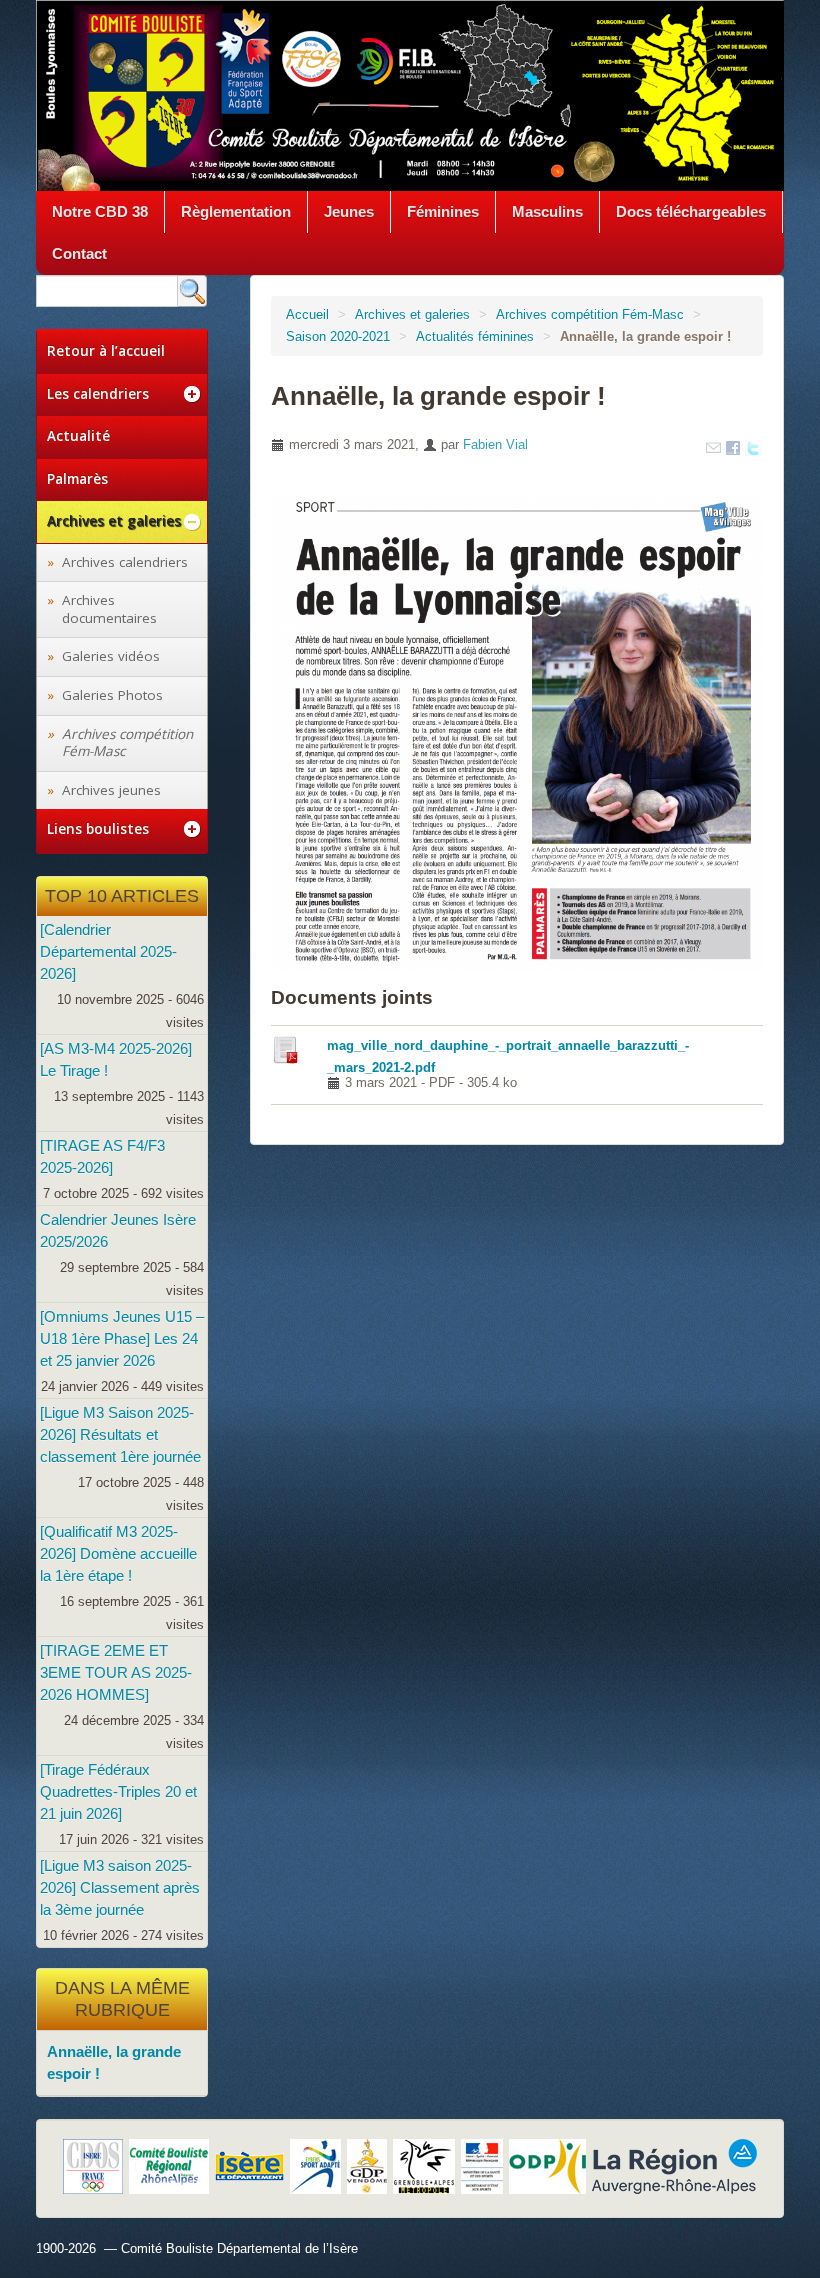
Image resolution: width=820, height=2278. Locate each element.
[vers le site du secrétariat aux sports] (482, 2166)
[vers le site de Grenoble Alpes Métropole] (424, 2166)
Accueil (307, 314)
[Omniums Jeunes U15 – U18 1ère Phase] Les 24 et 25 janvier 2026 (122, 1338)
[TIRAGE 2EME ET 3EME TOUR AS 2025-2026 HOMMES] (116, 1672)
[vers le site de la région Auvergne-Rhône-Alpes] (674, 2166)
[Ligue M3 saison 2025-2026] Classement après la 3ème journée (120, 1887)
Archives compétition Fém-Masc (590, 314)
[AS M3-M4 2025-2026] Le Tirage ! (116, 1059)
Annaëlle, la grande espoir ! (114, 2062)
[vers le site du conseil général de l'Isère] (249, 2166)
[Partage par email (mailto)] (713, 446)
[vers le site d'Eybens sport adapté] (315, 2166)
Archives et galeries (412, 314)
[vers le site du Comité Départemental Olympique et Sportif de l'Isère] (93, 2166)
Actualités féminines (475, 336)
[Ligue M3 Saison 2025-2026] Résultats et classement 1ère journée (120, 1434)
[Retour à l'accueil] (410, 94)
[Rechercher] (192, 291)
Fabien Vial (495, 444)
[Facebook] (733, 446)
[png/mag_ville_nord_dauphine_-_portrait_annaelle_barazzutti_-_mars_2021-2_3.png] (517, 730)
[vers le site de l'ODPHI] (547, 2166)
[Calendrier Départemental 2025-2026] (108, 951)
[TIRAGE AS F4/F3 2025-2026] (102, 1156)
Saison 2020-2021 (338, 336)
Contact (79, 253)
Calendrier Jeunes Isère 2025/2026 (118, 1230)
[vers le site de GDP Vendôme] (367, 2166)
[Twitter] (753, 446)
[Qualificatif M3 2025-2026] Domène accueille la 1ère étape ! (118, 1553)
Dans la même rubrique (122, 1999)
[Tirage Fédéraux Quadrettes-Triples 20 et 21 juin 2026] (118, 1791)
